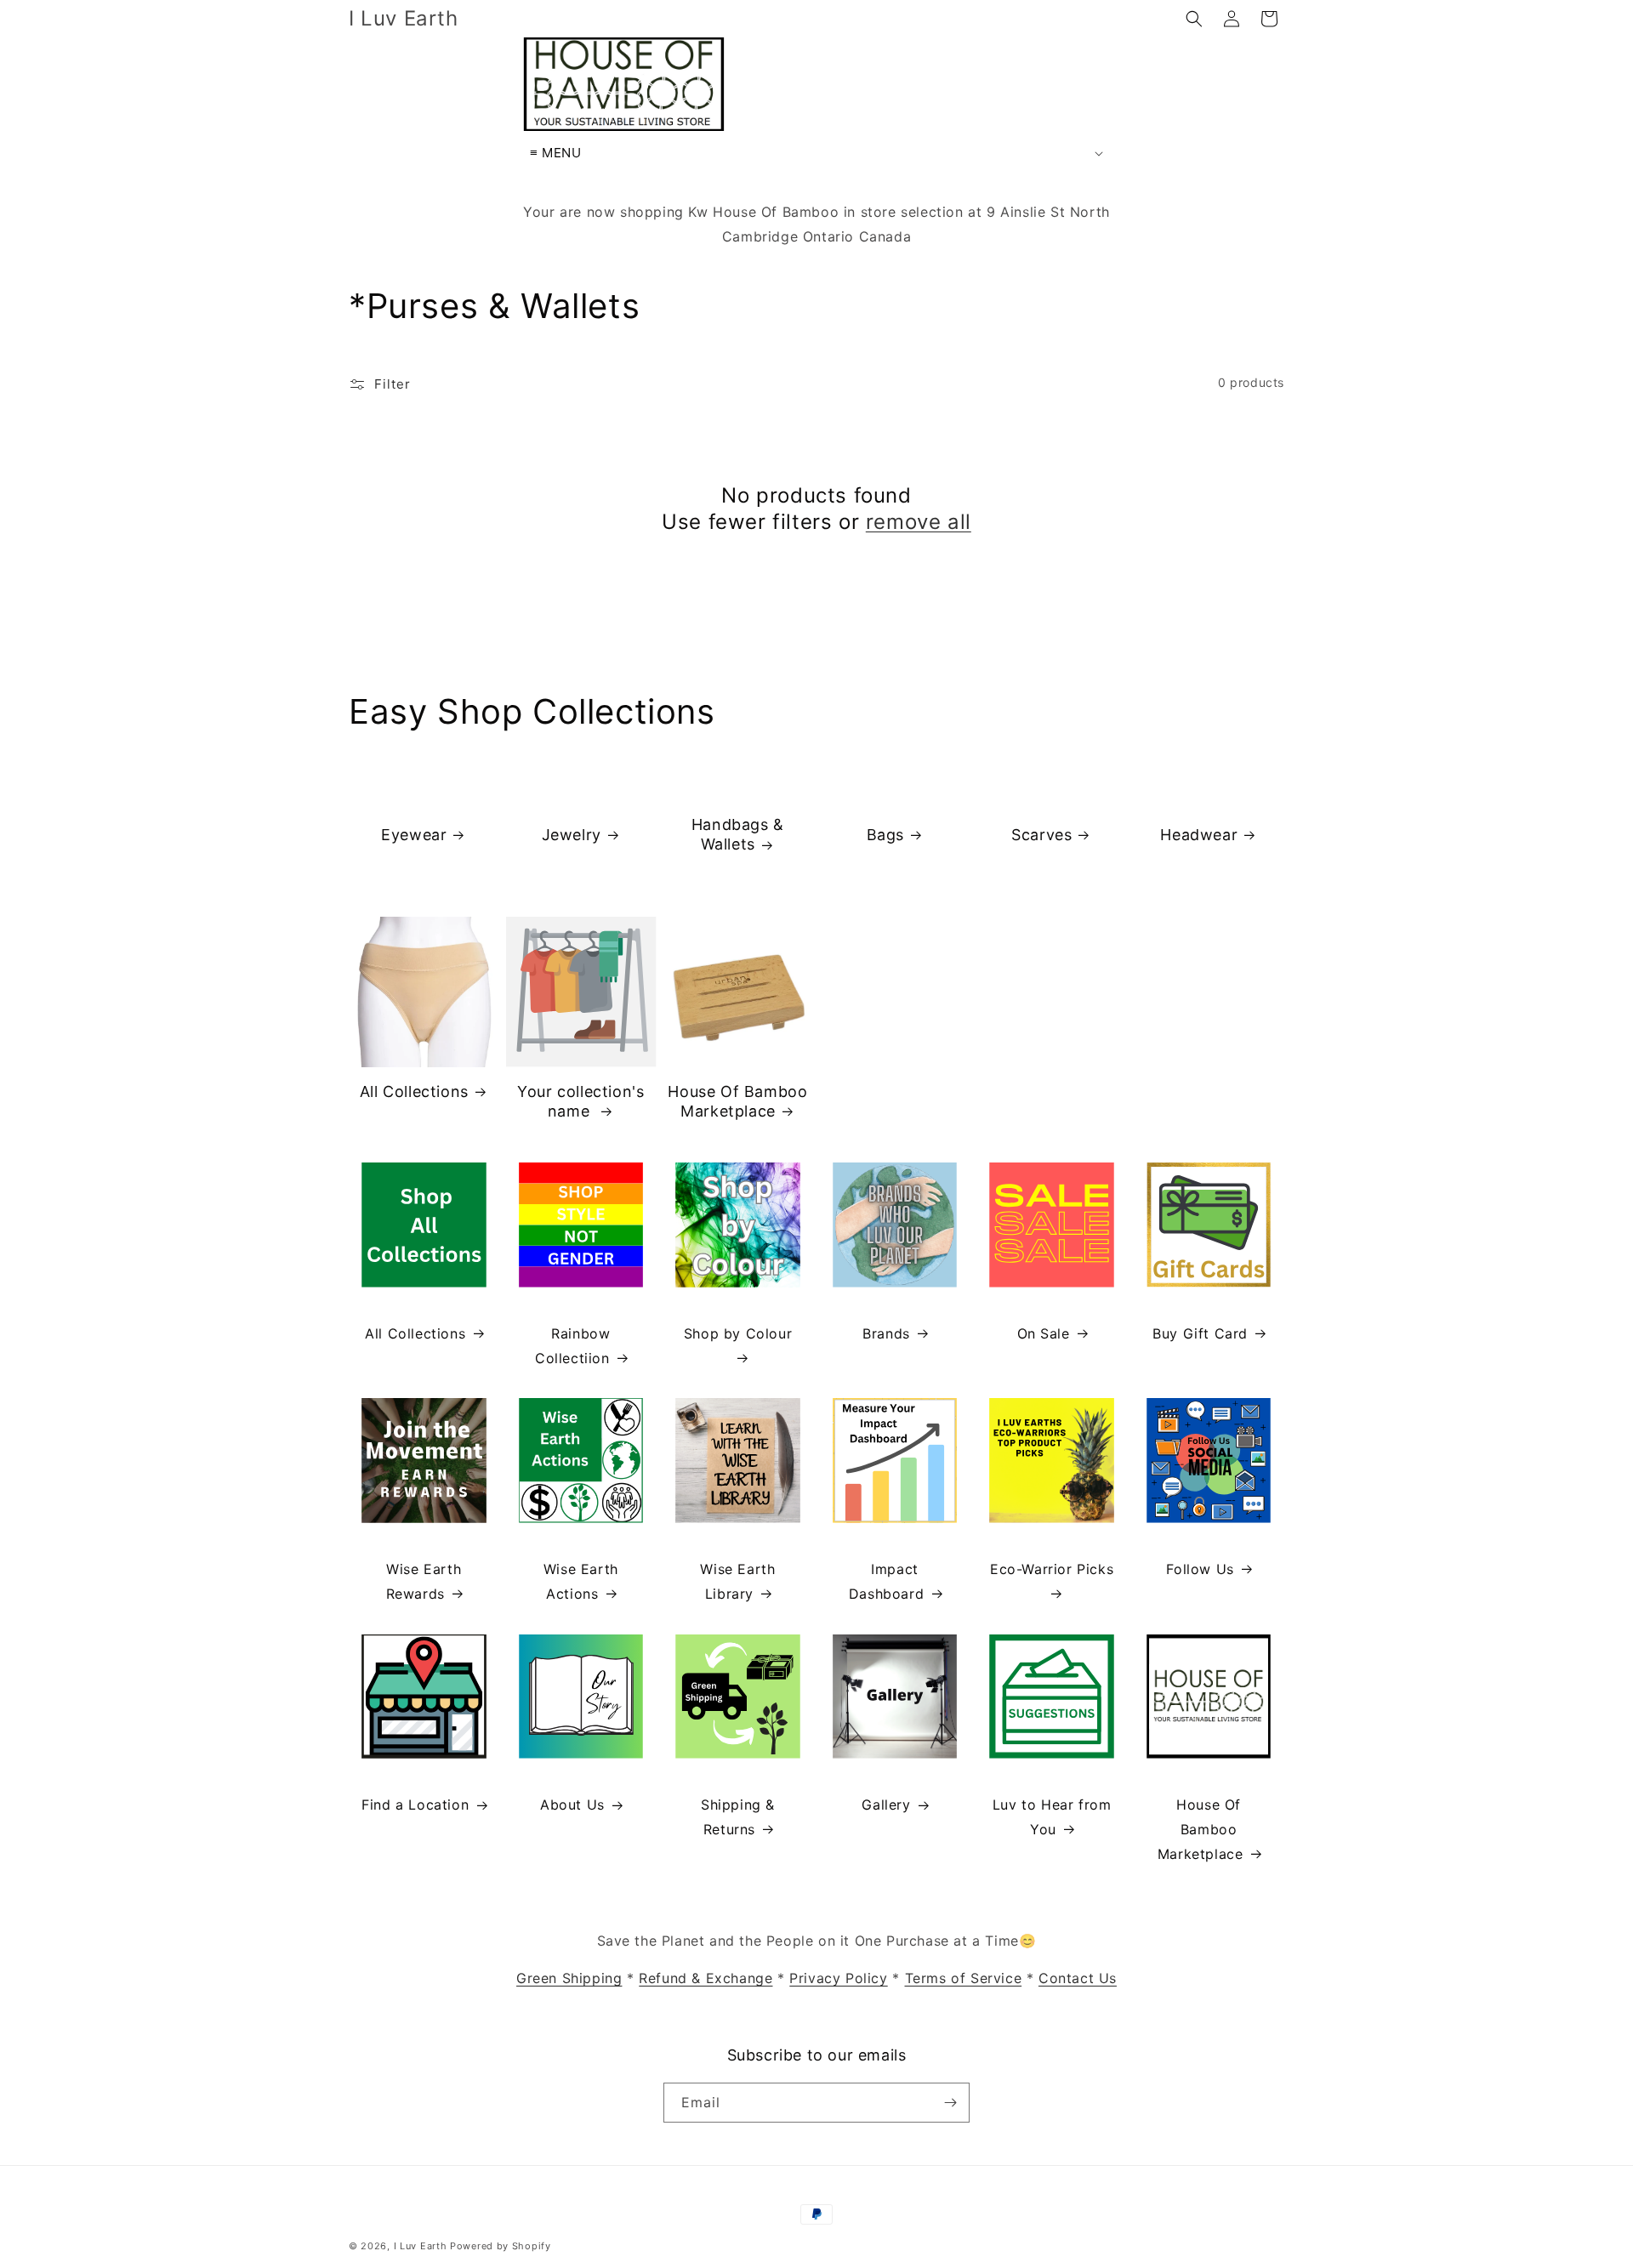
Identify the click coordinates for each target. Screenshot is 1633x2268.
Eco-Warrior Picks (1052, 1569)
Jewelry (571, 835)
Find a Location (415, 1805)
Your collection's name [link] (580, 1101)
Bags (885, 835)
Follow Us (1200, 1569)
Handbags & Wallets (738, 834)
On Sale (1044, 1333)
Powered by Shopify (501, 2246)
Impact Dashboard (886, 1581)
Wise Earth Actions (581, 1581)
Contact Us (1078, 1978)
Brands (886, 1333)
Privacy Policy (838, 1978)
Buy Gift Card (1200, 1333)
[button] (1194, 19)
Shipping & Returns (738, 1817)
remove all (919, 522)
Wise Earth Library (737, 1581)
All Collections (414, 1091)
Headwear (1199, 835)
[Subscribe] (950, 2103)
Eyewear (414, 835)
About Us (572, 1805)
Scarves (1042, 835)
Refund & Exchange (706, 1978)
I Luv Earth (421, 2246)
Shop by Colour (738, 1333)
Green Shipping (569, 1978)
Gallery (886, 1805)
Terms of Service (964, 1978)
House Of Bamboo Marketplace (737, 1101)
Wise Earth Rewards (424, 1581)
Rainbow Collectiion (572, 1346)
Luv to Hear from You (1052, 1817)
